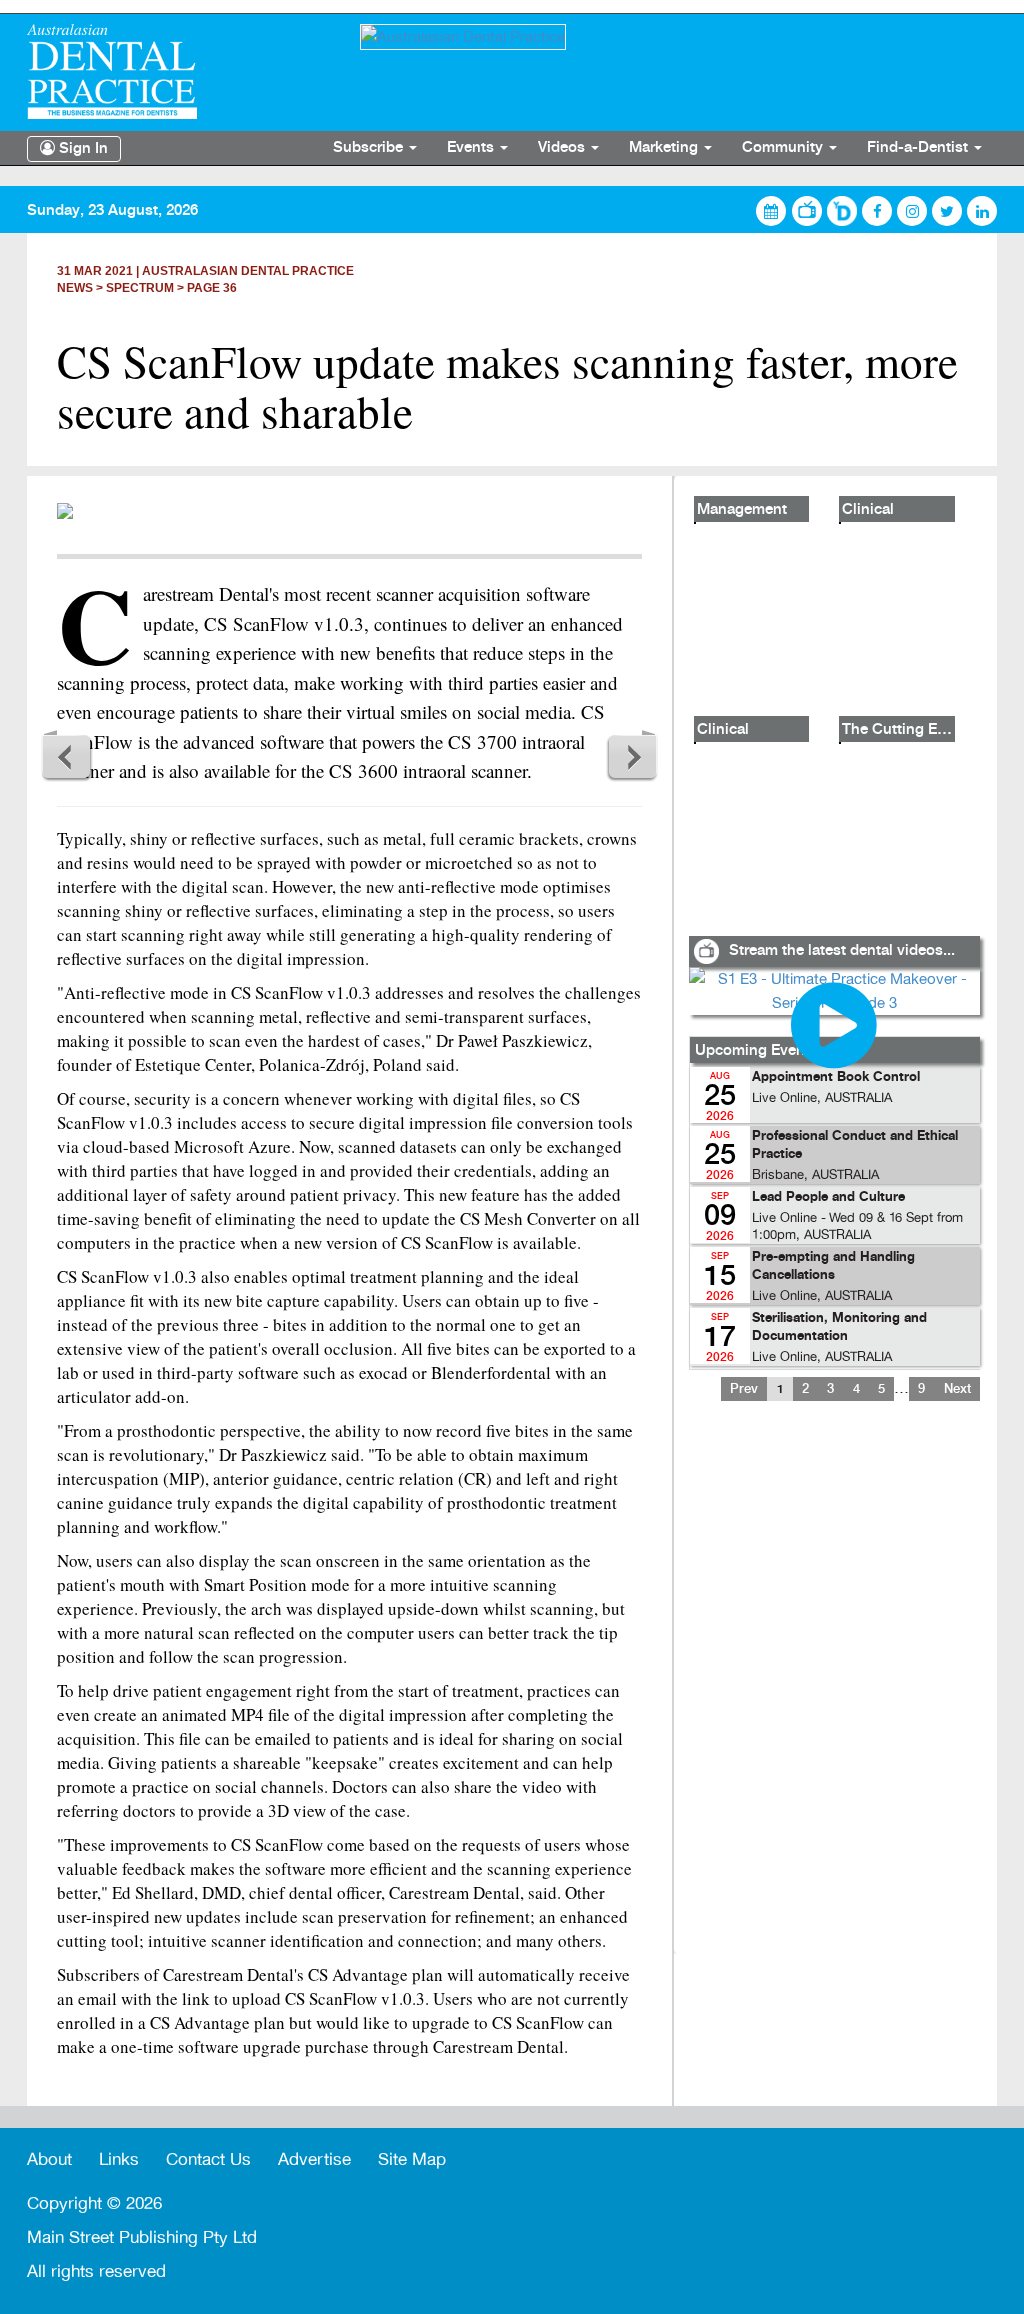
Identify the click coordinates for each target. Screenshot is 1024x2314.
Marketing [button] (665, 148)
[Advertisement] (834, 1690)
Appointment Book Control (836, 1077)
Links (119, 2159)
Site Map (412, 2159)
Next (632, 756)
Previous (67, 756)
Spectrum (140, 288)
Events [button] (472, 148)
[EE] (178, 71)
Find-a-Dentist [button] (919, 148)
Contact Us (208, 2159)
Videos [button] (563, 148)
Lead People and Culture (828, 1197)
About (49, 2159)
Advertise (314, 2159)
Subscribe (370, 148)
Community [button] (784, 148)
